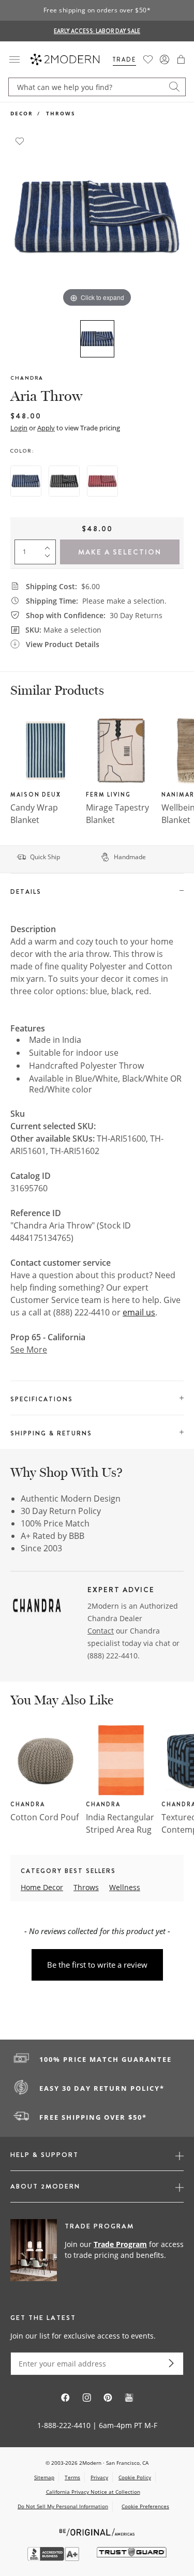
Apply (46, 428)
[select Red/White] (102, 481)
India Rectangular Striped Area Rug (120, 1823)
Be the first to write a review (97, 1965)
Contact (101, 1631)
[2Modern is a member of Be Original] (97, 2531)
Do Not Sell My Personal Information (63, 2506)
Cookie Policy (135, 2477)
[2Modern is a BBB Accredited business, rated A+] (54, 2558)
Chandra (27, 378)
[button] (181, 59)
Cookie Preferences (145, 2506)
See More (29, 1350)
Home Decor (42, 1887)
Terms (72, 2477)
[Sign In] (165, 59)
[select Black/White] (64, 481)
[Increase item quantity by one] (50, 546)
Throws (61, 113)
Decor (22, 113)
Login (19, 428)
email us (139, 1312)
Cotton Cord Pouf (44, 1817)
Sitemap (44, 2477)
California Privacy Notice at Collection (93, 2492)
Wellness (125, 1887)
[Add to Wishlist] (20, 140)
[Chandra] (37, 1607)
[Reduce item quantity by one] (50, 558)
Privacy (99, 2477)
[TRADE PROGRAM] (97, 2251)
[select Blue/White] (26, 481)
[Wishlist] (148, 59)
